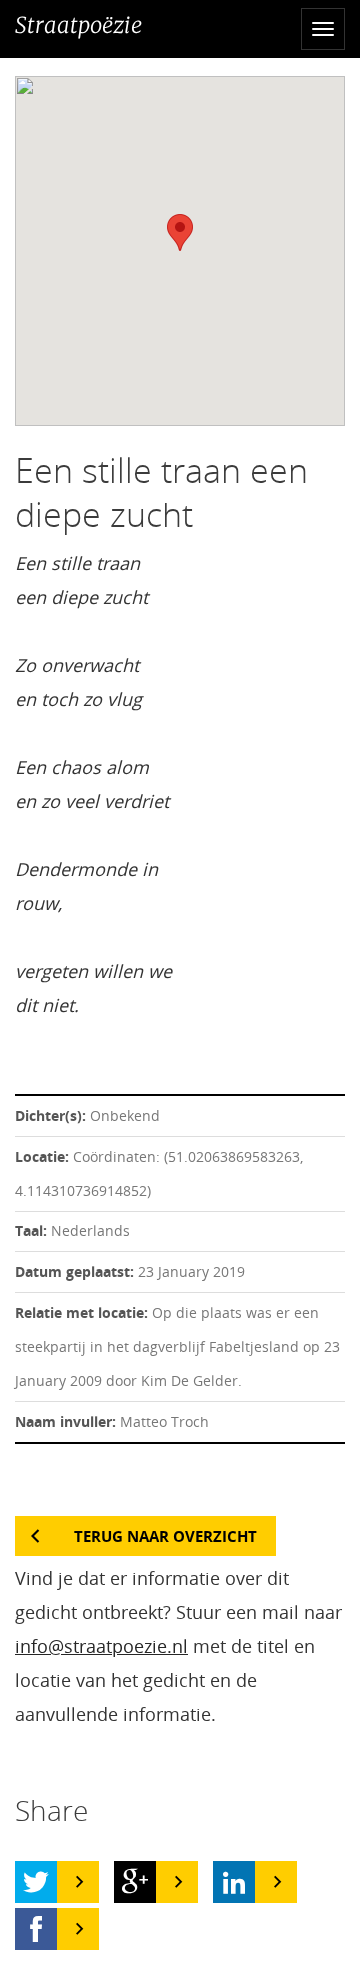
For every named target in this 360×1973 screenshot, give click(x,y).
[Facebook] (36, 1929)
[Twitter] (36, 1882)
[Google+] (135, 1882)
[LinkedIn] (234, 1882)
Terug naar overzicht (165, 1536)
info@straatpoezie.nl (101, 1646)
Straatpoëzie (78, 25)
